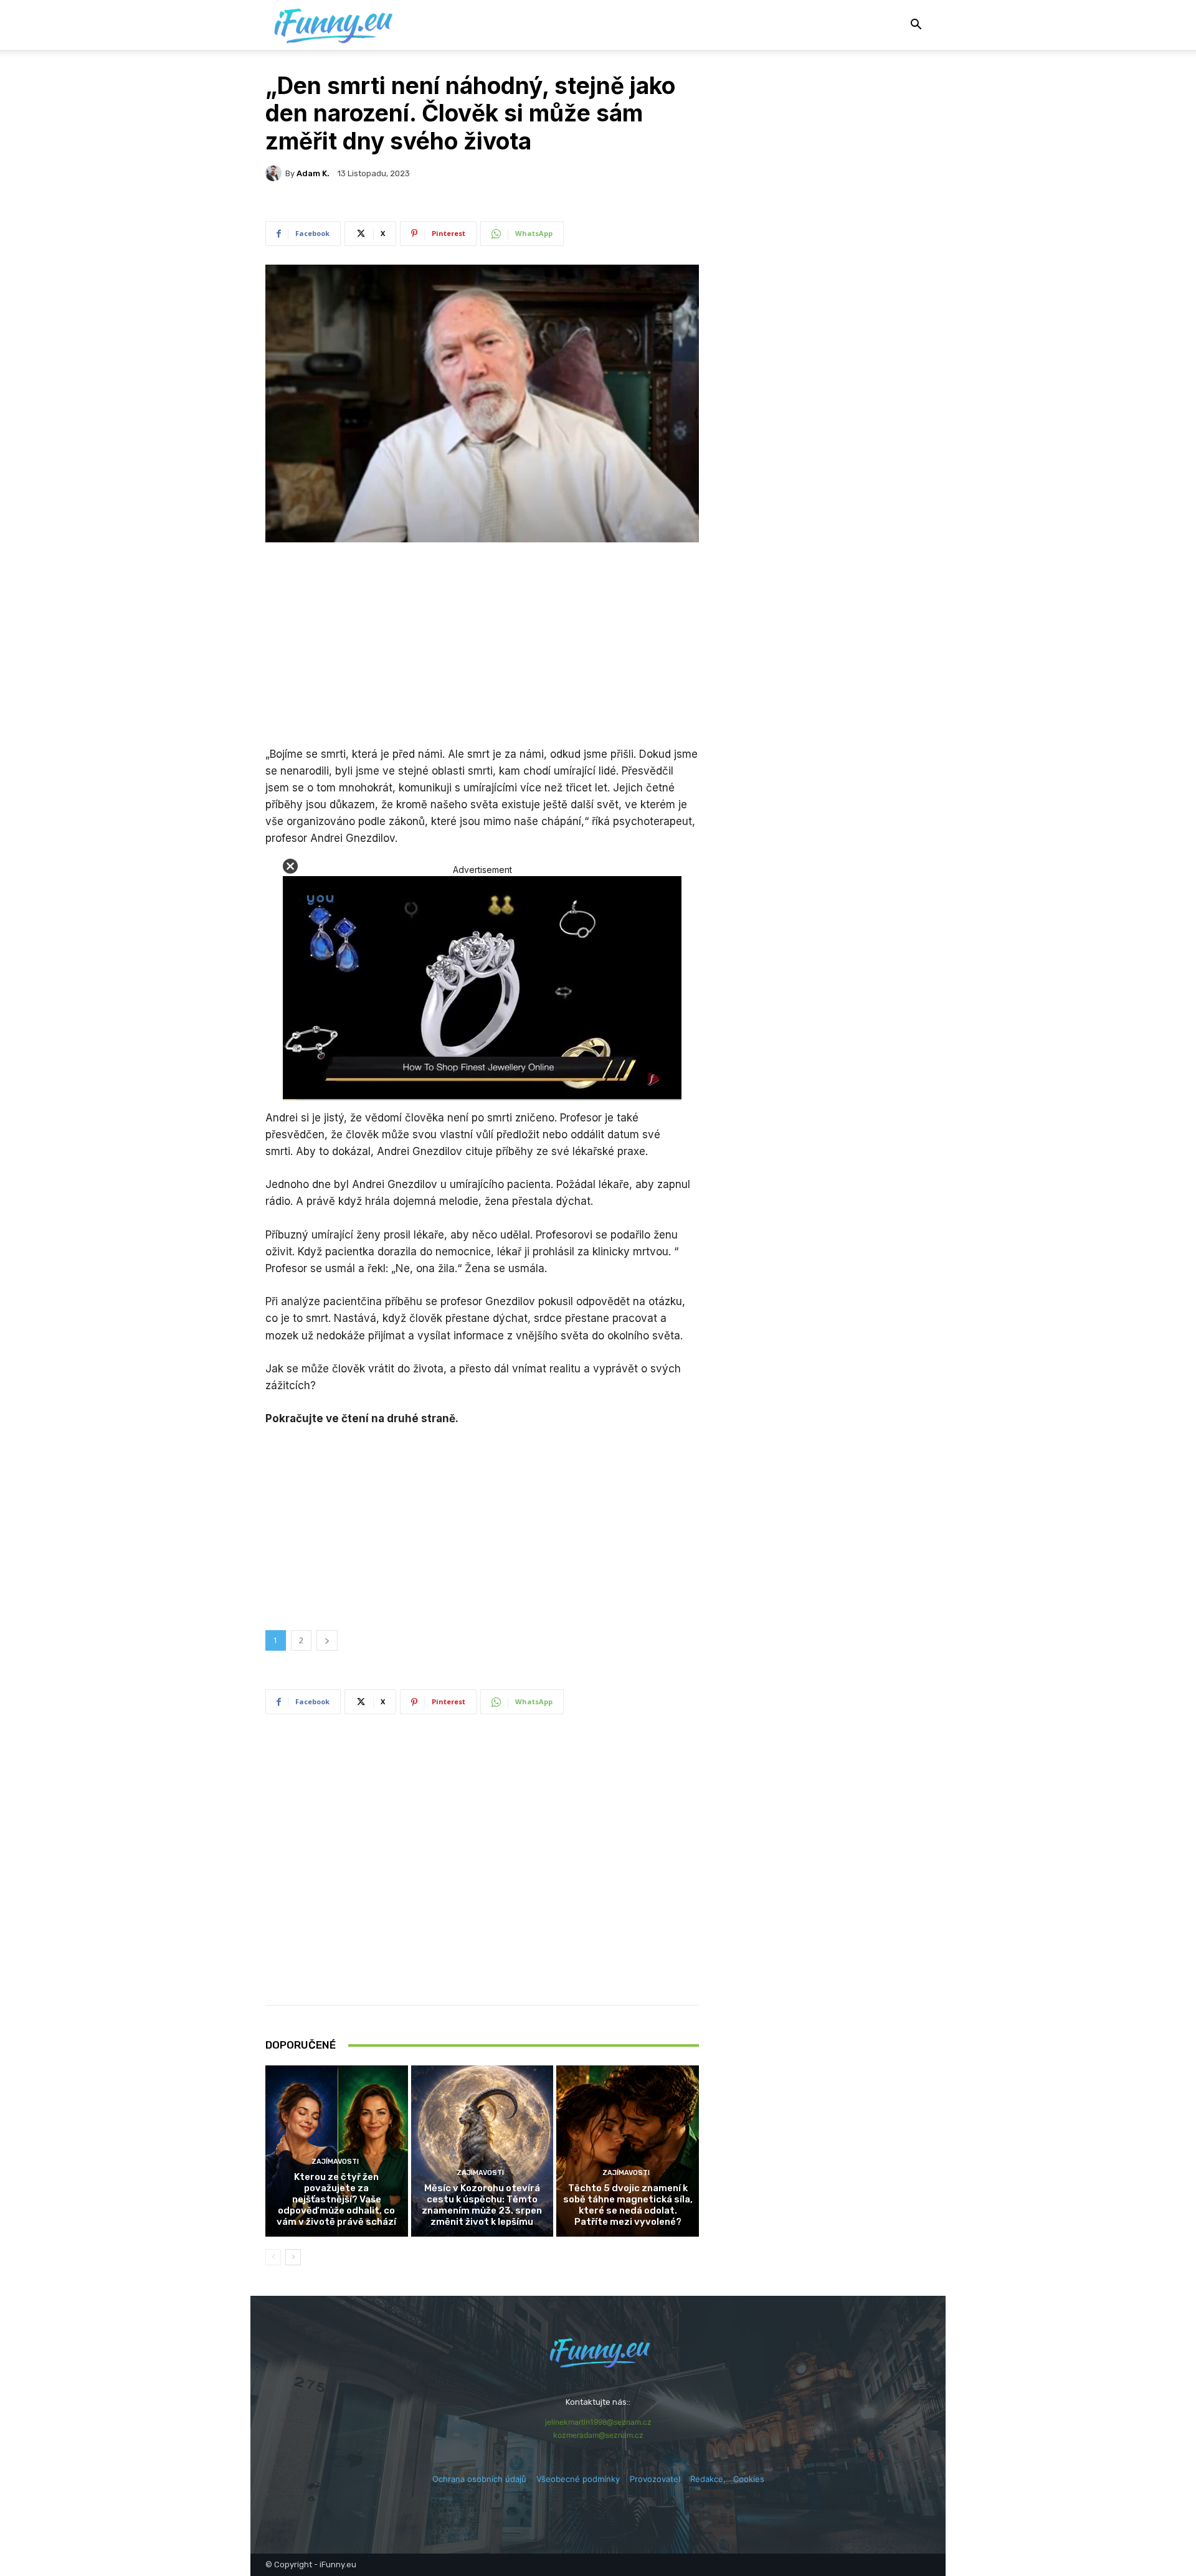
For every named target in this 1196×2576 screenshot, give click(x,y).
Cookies (749, 2479)
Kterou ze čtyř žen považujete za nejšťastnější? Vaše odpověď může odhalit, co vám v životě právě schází (336, 2199)
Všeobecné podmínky (578, 2479)
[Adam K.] (275, 173)
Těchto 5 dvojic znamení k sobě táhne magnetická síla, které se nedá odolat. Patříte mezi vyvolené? (628, 2205)
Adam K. (313, 173)
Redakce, (712, 2479)
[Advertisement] (482, 646)
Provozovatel (655, 2479)
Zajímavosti (335, 2162)
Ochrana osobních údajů (479, 2479)
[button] (916, 26)
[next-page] (293, 2257)
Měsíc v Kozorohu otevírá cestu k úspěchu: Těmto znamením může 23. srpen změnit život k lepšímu (482, 2205)
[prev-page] (273, 2257)
